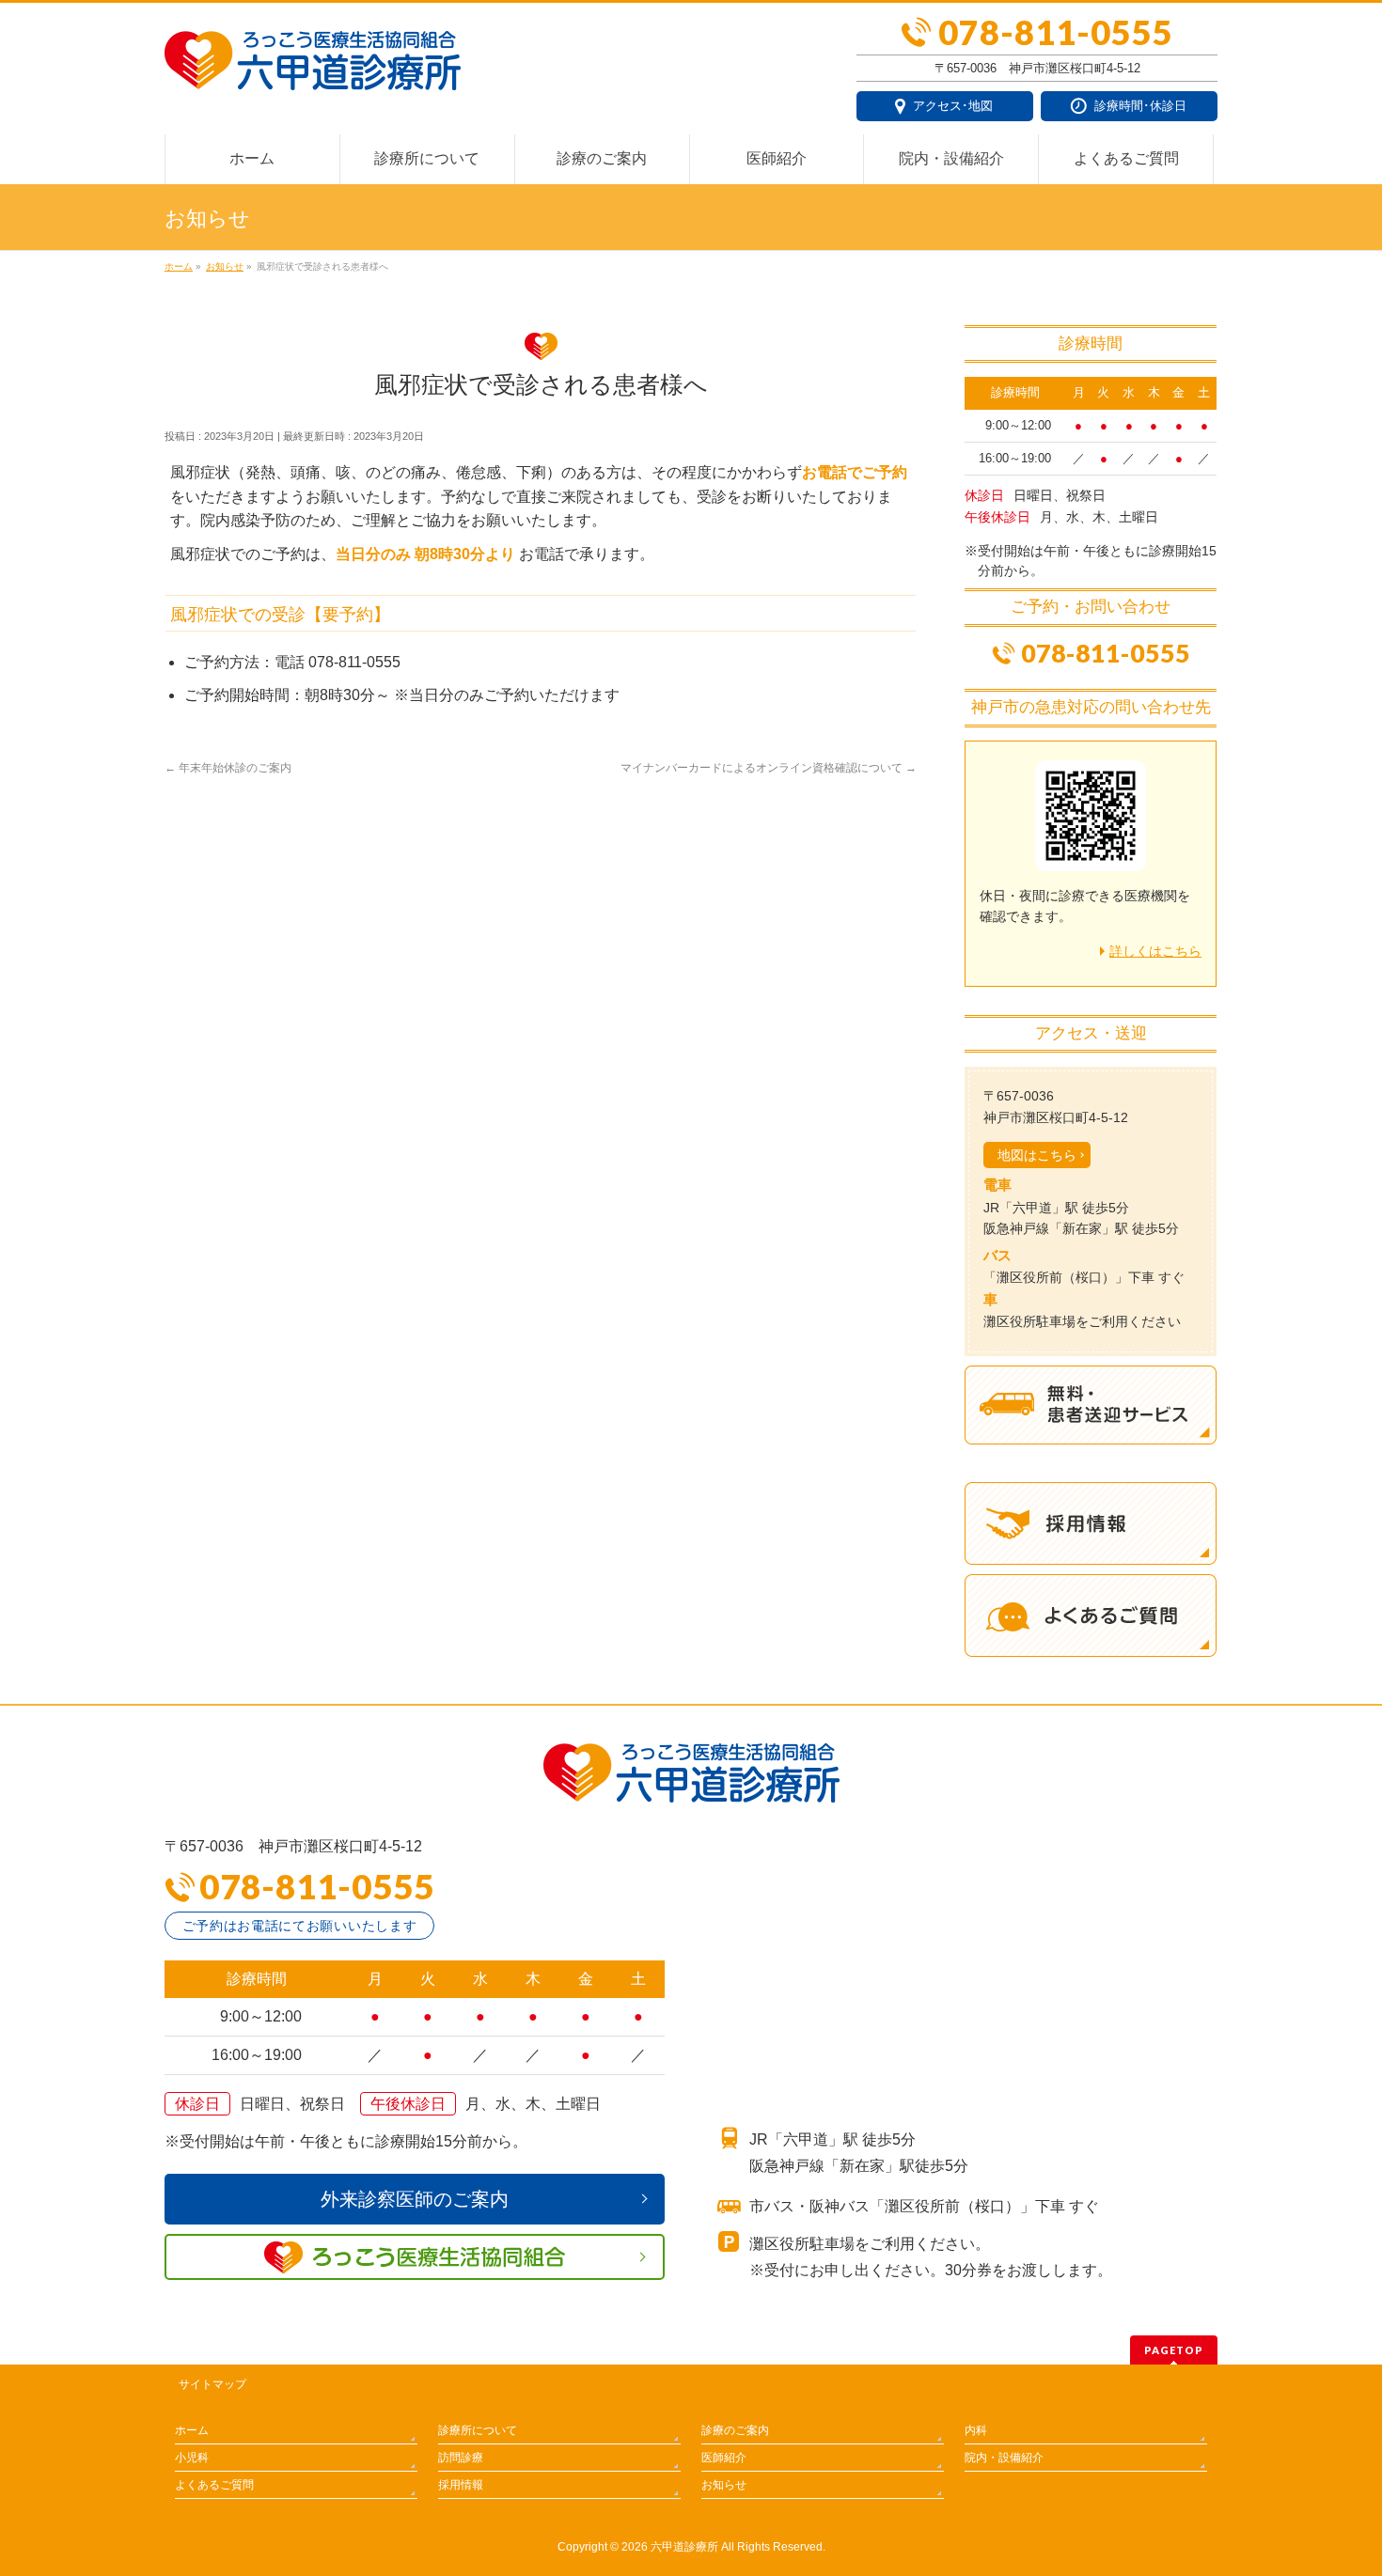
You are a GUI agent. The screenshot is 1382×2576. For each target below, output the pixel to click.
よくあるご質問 (214, 2485)
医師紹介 (724, 2458)
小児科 (192, 2458)
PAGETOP (1174, 2350)
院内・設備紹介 (1004, 2458)
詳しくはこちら (1155, 951)
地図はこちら (1037, 1155)
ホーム (192, 2430)
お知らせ (724, 2485)
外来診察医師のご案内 (415, 2199)
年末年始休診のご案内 (228, 768)
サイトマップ (212, 2384)
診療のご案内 (735, 2430)
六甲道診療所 (684, 2547)
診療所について (478, 2430)
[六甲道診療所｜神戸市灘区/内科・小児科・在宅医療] (313, 69)
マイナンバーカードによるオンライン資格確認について (769, 768)
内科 (976, 2430)
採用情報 (461, 2485)
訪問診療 (461, 2458)
